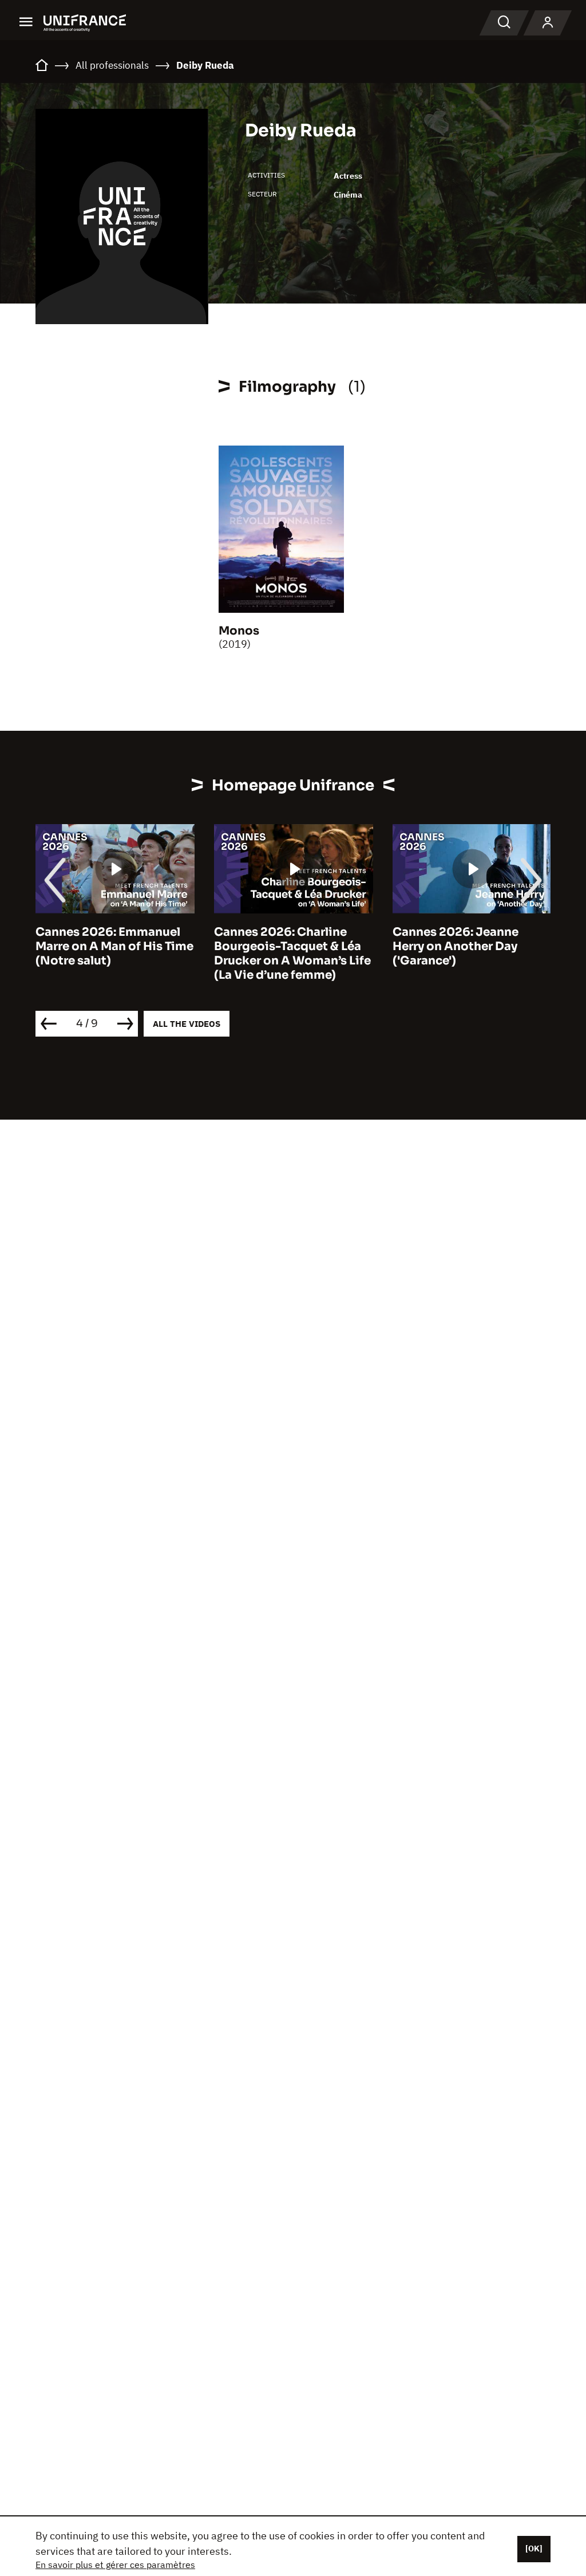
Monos (239, 631)
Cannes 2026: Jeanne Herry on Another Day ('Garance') (456, 946)
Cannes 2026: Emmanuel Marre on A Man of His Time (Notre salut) (114, 946)
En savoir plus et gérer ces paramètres (115, 2565)
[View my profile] (548, 23)
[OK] (534, 2549)
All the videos (187, 1024)
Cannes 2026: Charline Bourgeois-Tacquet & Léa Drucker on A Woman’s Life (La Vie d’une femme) (292, 954)
